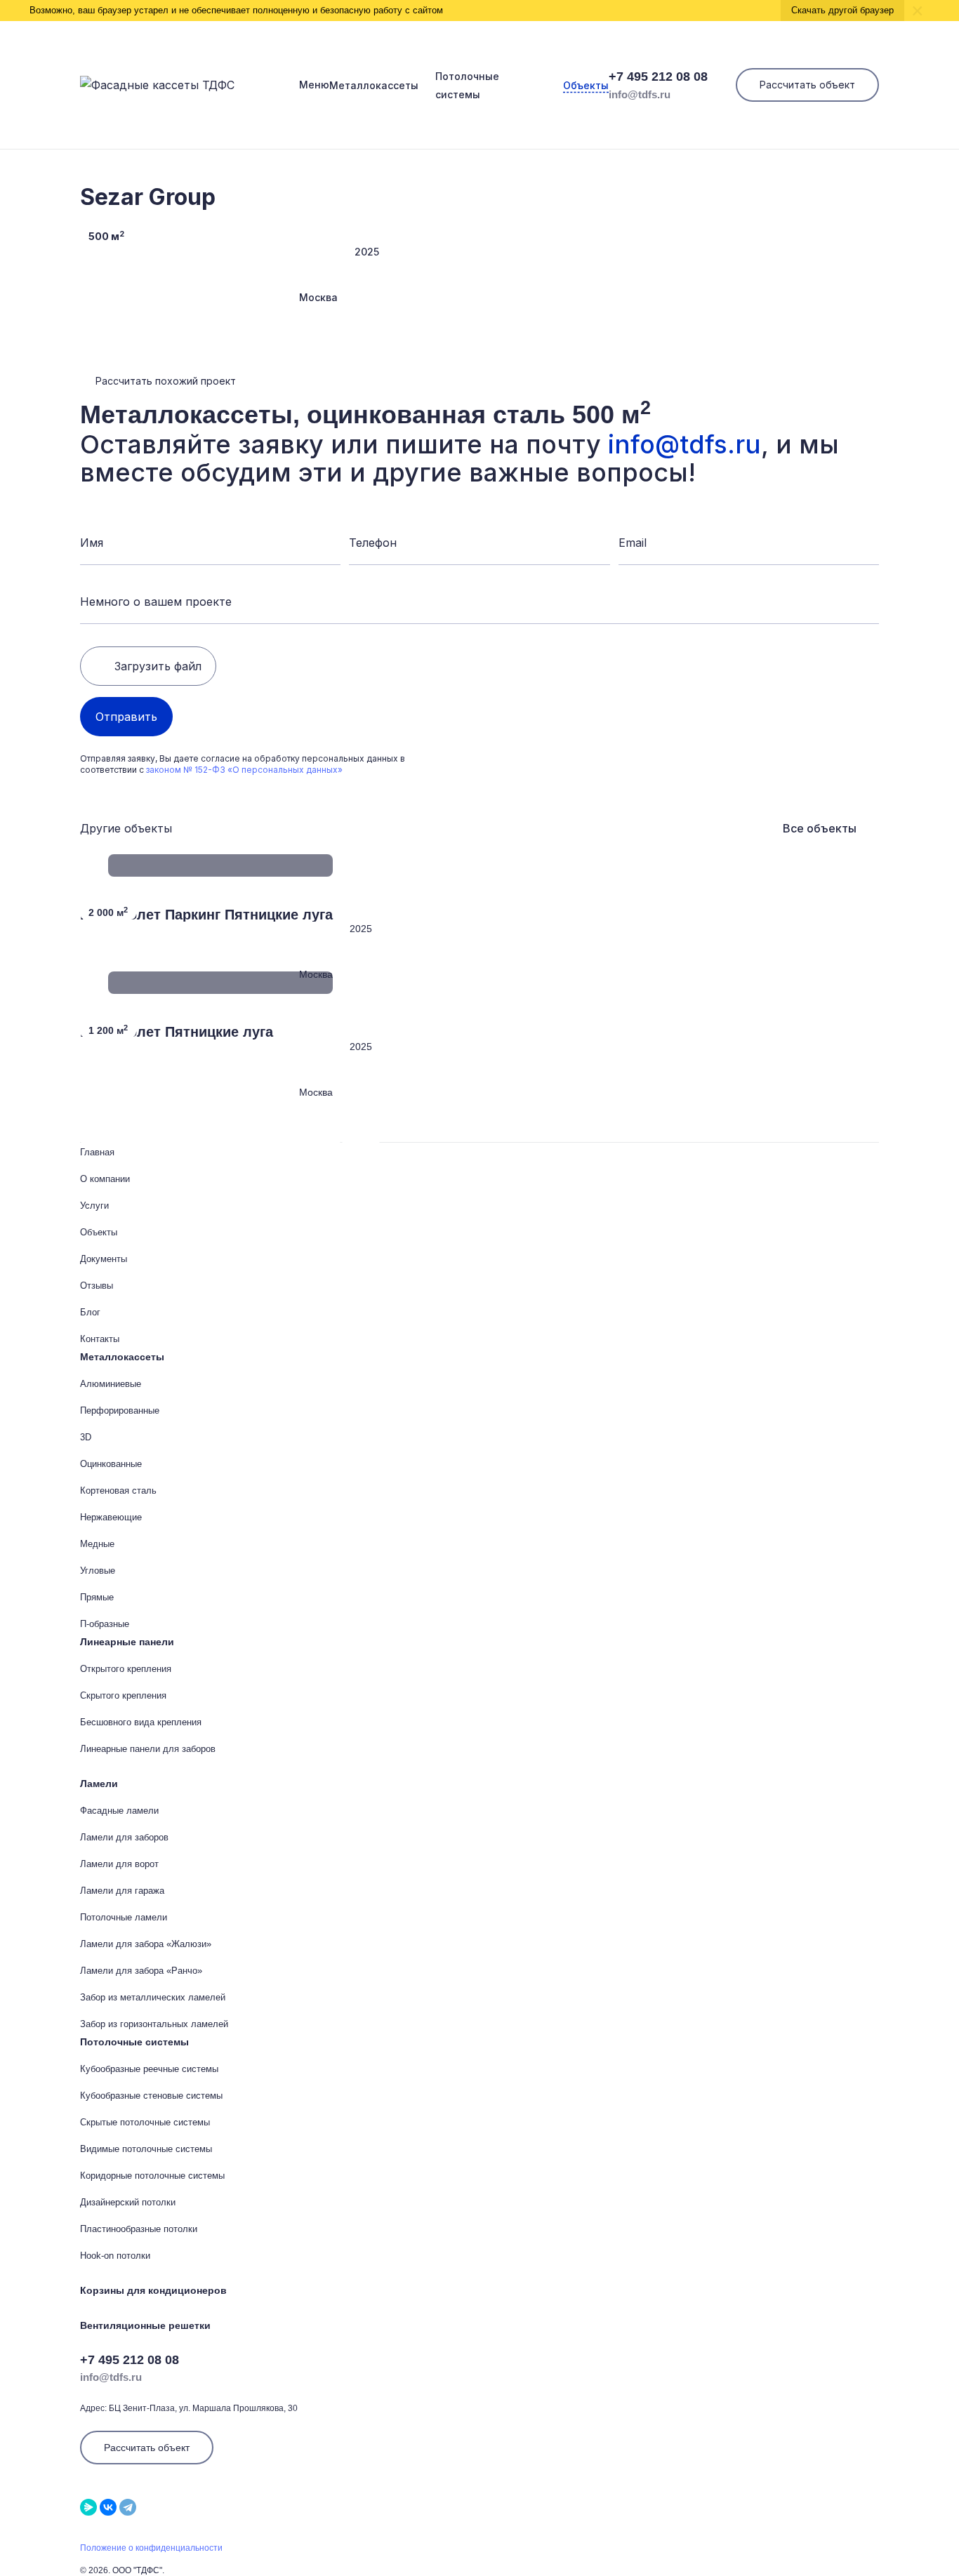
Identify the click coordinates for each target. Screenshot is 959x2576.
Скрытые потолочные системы (145, 2122)
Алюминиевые (111, 1384)
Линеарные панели (127, 1642)
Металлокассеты (374, 85)
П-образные (105, 1624)
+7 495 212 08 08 (658, 77)
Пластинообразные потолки (139, 2229)
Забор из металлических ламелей (153, 1997)
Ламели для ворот (119, 1864)
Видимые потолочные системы (146, 2149)
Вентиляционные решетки (145, 2325)
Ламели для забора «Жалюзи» (146, 1944)
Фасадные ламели (119, 1811)
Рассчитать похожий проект (166, 381)
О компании (105, 1179)
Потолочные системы (134, 2042)
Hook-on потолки (115, 2256)
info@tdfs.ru (640, 94)
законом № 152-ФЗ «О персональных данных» (244, 770)
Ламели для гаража (122, 1891)
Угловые (98, 1571)
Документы (104, 1259)
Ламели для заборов (124, 1837)
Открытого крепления (126, 1669)
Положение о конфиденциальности (151, 2548)
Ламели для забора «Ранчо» (141, 1971)
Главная (97, 1152)
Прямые (97, 1597)
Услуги (94, 1206)
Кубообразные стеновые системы (151, 2096)
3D (86, 1437)
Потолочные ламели (124, 1917)
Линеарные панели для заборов (148, 1749)
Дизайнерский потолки (128, 2202)
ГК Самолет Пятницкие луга (177, 1032)
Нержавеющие (111, 1517)
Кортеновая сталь (118, 1491)
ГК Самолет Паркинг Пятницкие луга (206, 915)
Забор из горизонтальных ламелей (154, 2024)
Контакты (100, 1339)
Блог (90, 1312)
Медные (97, 1544)
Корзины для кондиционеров (153, 2290)
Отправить (126, 717)
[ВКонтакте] (108, 2507)
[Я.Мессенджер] (88, 2507)
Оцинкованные (111, 1464)
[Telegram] (128, 2507)
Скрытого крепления (123, 1695)
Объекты (586, 85)
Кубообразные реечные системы (149, 2069)
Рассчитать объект (807, 85)
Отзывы (97, 1286)
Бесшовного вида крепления (141, 1722)
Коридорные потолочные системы (152, 2176)
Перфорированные (120, 1410)
